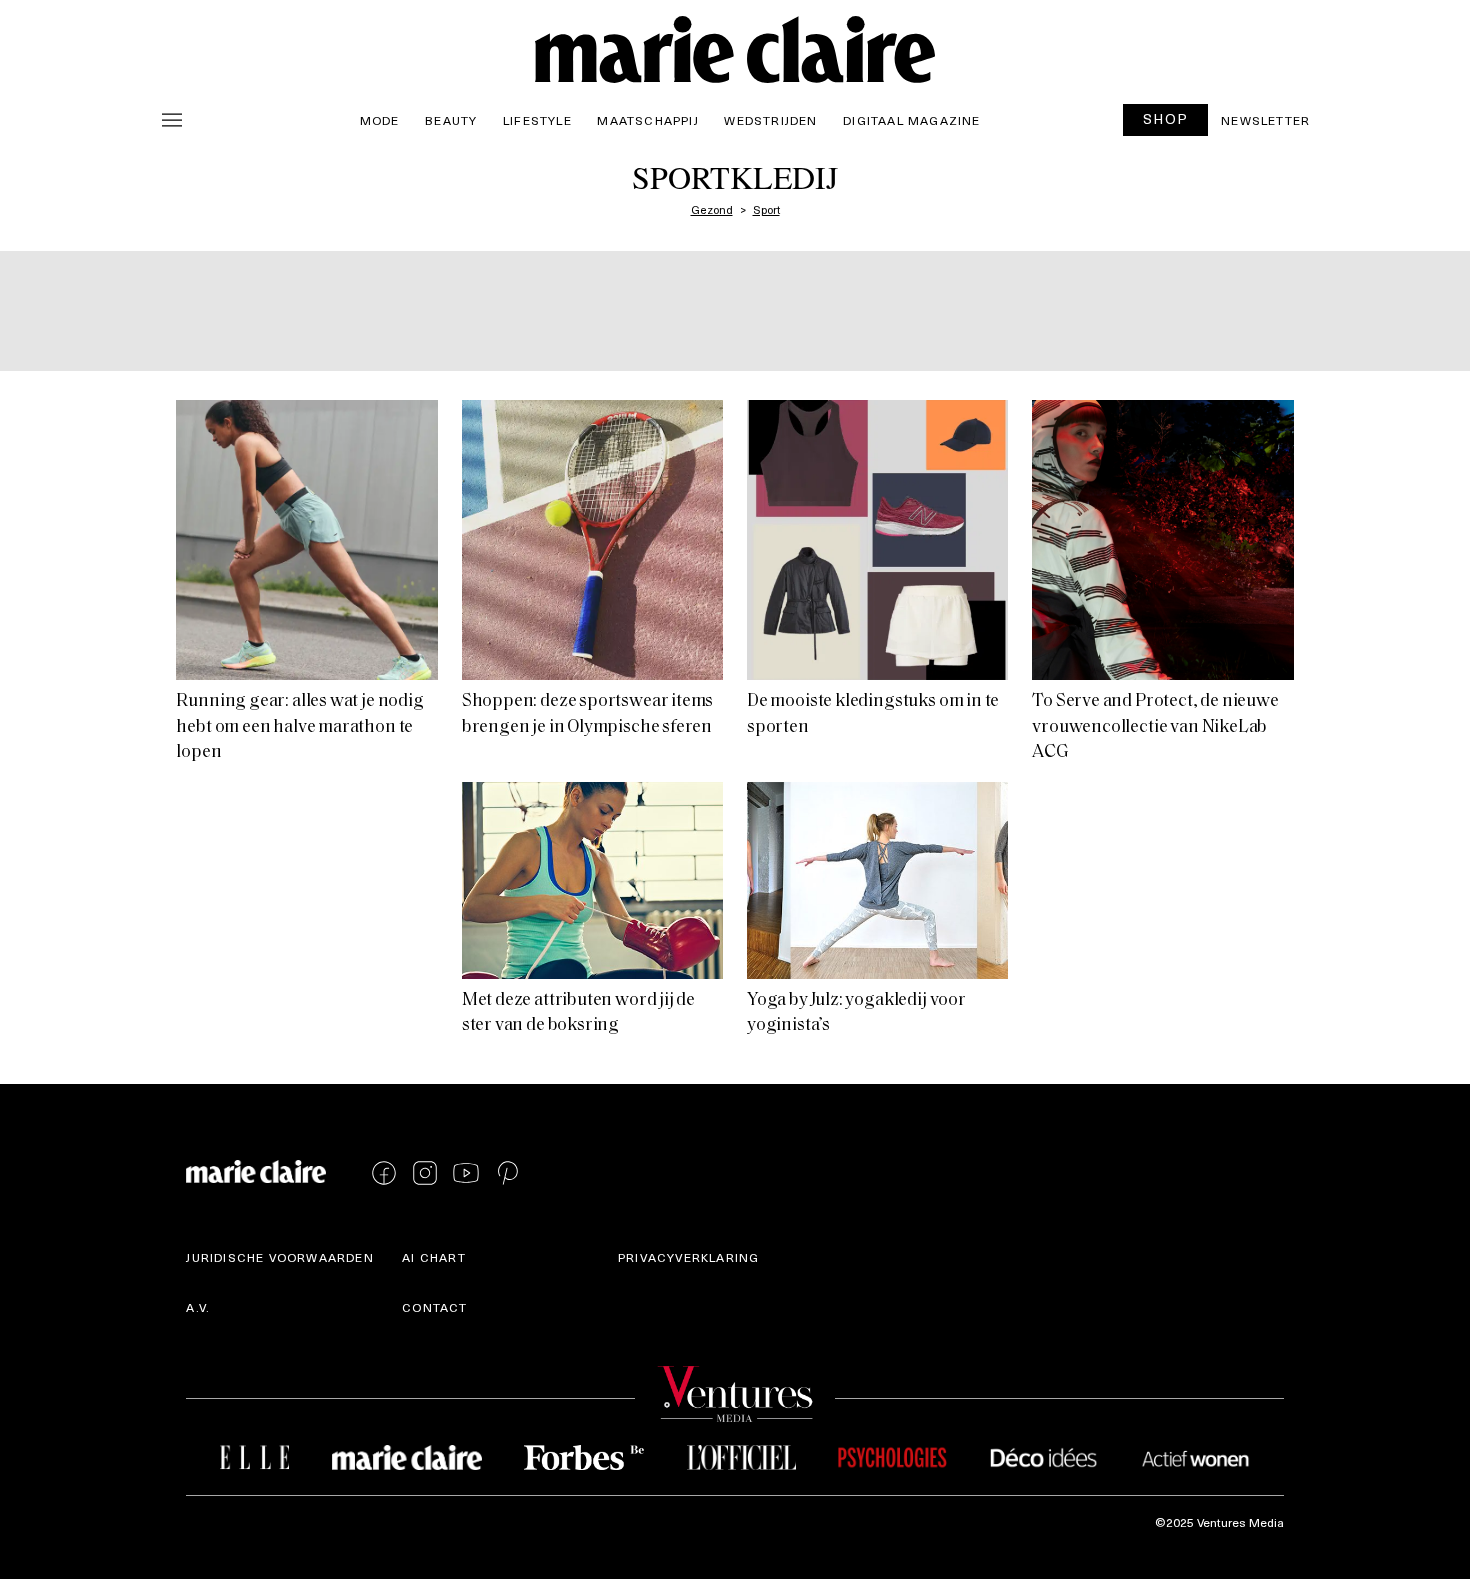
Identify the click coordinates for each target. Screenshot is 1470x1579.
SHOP (1166, 118)
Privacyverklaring (688, 1257)
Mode (380, 120)
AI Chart (434, 1257)
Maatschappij (647, 120)
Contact (434, 1307)
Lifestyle (537, 120)
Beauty (451, 120)
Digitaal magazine (911, 120)
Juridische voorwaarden (279, 1257)
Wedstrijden (770, 120)
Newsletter (1265, 120)
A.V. (198, 1307)
